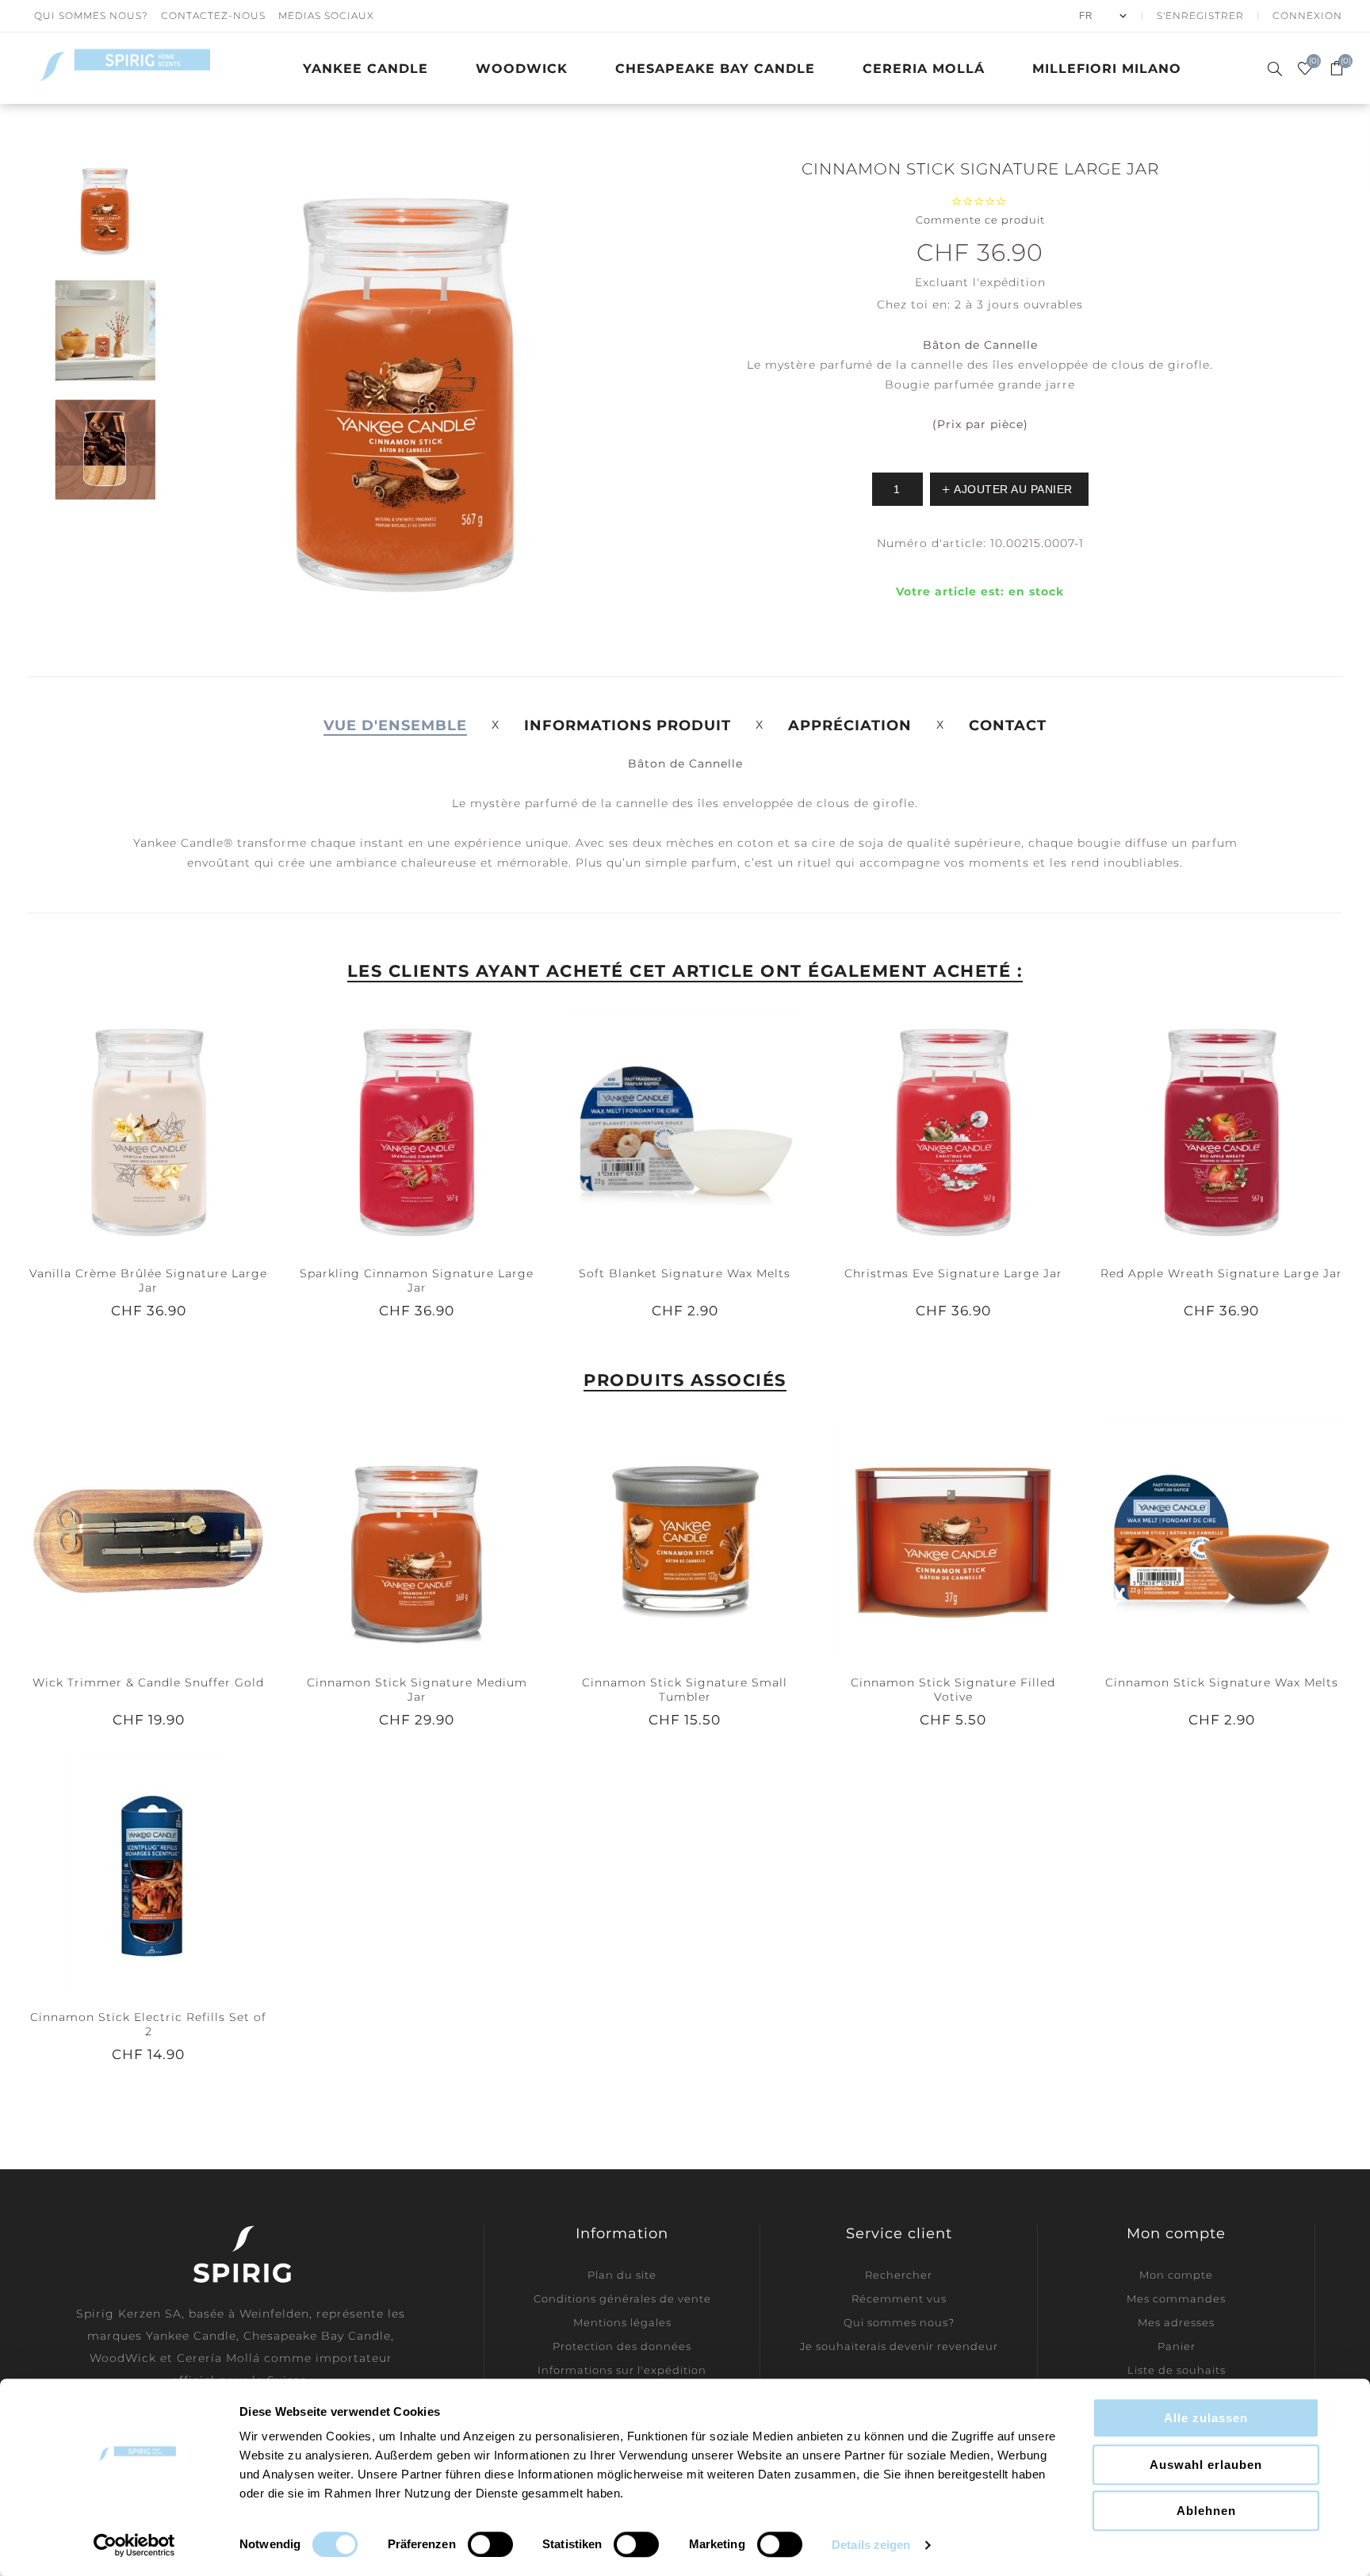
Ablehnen (1206, 2511)
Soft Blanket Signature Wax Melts (685, 1273)
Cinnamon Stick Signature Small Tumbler (685, 1690)
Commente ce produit (980, 220)
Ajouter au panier (181, 1130)
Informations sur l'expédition (622, 2370)
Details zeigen (871, 2545)
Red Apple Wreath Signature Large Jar (1221, 1273)
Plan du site (622, 2275)
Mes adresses (1176, 2322)
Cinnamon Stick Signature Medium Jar (417, 1690)
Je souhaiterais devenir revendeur (899, 2346)
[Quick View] (117, 1130)
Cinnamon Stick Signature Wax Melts (1222, 1682)
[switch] (490, 2544)
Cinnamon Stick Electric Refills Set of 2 (148, 2024)
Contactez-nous (213, 15)
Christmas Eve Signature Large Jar (953, 1273)
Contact (1008, 725)
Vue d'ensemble (395, 725)
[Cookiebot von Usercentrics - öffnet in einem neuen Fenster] (134, 2545)
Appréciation (850, 725)
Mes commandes (1176, 2298)
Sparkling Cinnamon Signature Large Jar (417, 1280)
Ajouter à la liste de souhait (148, 1130)
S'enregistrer (1200, 15)
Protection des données (622, 2346)
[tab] (395, 725)
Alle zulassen (1206, 2418)
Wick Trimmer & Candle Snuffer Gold (148, 1682)
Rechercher (899, 2275)
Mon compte (1176, 2275)
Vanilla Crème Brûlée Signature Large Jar (148, 1280)
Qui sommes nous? (91, 15)
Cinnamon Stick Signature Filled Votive (953, 1690)
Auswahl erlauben (1206, 2465)
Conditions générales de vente (622, 2298)
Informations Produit (628, 725)
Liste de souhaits (1177, 2370)
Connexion (1307, 15)
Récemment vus (899, 2298)
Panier (1177, 2346)
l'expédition (1009, 282)
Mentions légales (622, 2322)
